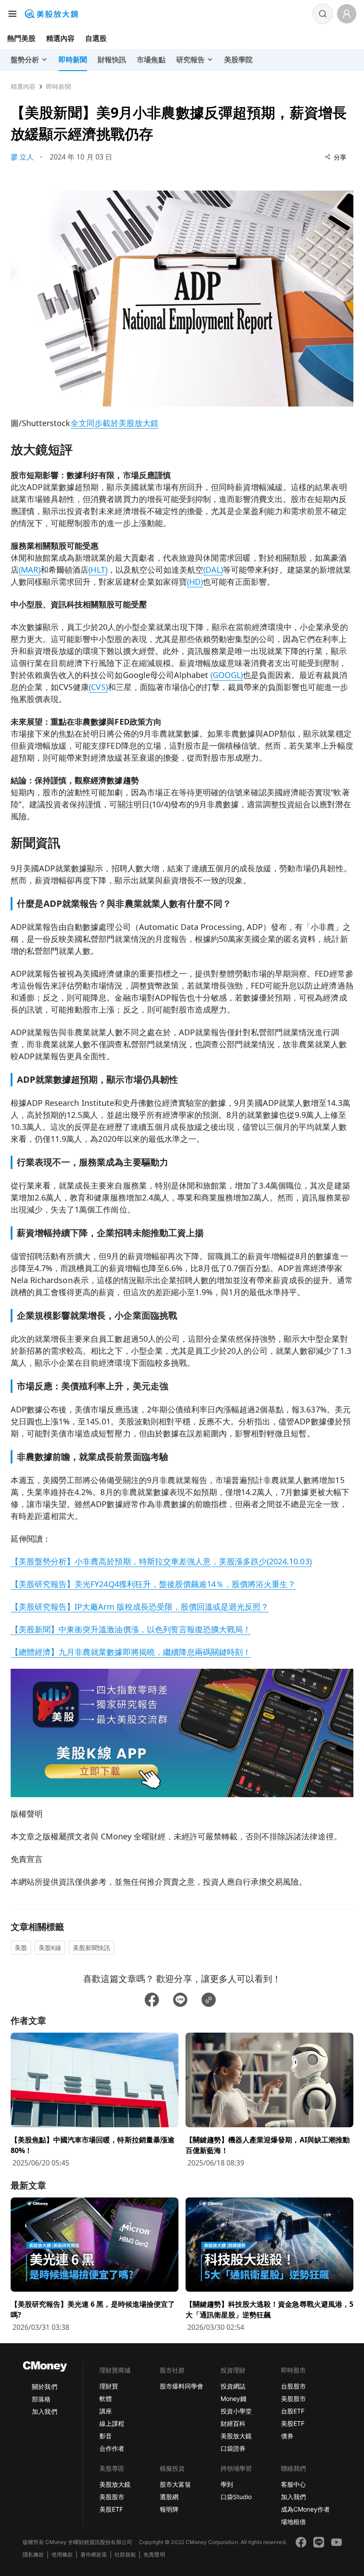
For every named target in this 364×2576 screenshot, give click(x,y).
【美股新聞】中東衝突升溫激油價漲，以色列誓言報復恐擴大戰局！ (131, 1629)
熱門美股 (21, 38)
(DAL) (213, 570)
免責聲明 (154, 2554)
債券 (287, 2436)
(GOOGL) (227, 675)
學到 (227, 2484)
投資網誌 (233, 2386)
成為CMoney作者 (305, 2509)
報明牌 (169, 2509)
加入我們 (44, 2411)
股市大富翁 (175, 2484)
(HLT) (98, 570)
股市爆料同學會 (182, 2386)
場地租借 (293, 2522)
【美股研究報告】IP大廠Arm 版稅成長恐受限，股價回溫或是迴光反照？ (140, 1607)
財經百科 (233, 2423)
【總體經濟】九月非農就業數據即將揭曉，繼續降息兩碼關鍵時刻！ (131, 1652)
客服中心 (293, 2484)
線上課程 (112, 2423)
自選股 (96, 38)
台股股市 (293, 2386)
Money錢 (233, 2399)
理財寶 (109, 2386)
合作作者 (112, 2448)
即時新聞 (59, 86)
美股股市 (293, 2399)
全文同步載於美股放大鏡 (115, 423)
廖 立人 (22, 157)
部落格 (41, 2399)
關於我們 (44, 2387)
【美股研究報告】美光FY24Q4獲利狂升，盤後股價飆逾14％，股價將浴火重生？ (153, 1584)
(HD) (195, 582)
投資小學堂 (236, 2411)
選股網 (169, 2497)
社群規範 (125, 2554)
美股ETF (293, 2423)
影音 (106, 2436)
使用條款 (62, 2554)
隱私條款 (33, 2554)
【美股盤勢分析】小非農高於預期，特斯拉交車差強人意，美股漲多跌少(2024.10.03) (161, 1561)
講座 (106, 2411)
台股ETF (293, 2411)
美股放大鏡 (236, 2436)
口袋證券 (233, 2448)
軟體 (106, 2399)
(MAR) (30, 570)
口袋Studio (236, 2497)
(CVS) (98, 687)
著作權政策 (94, 2554)
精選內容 (60, 38)
